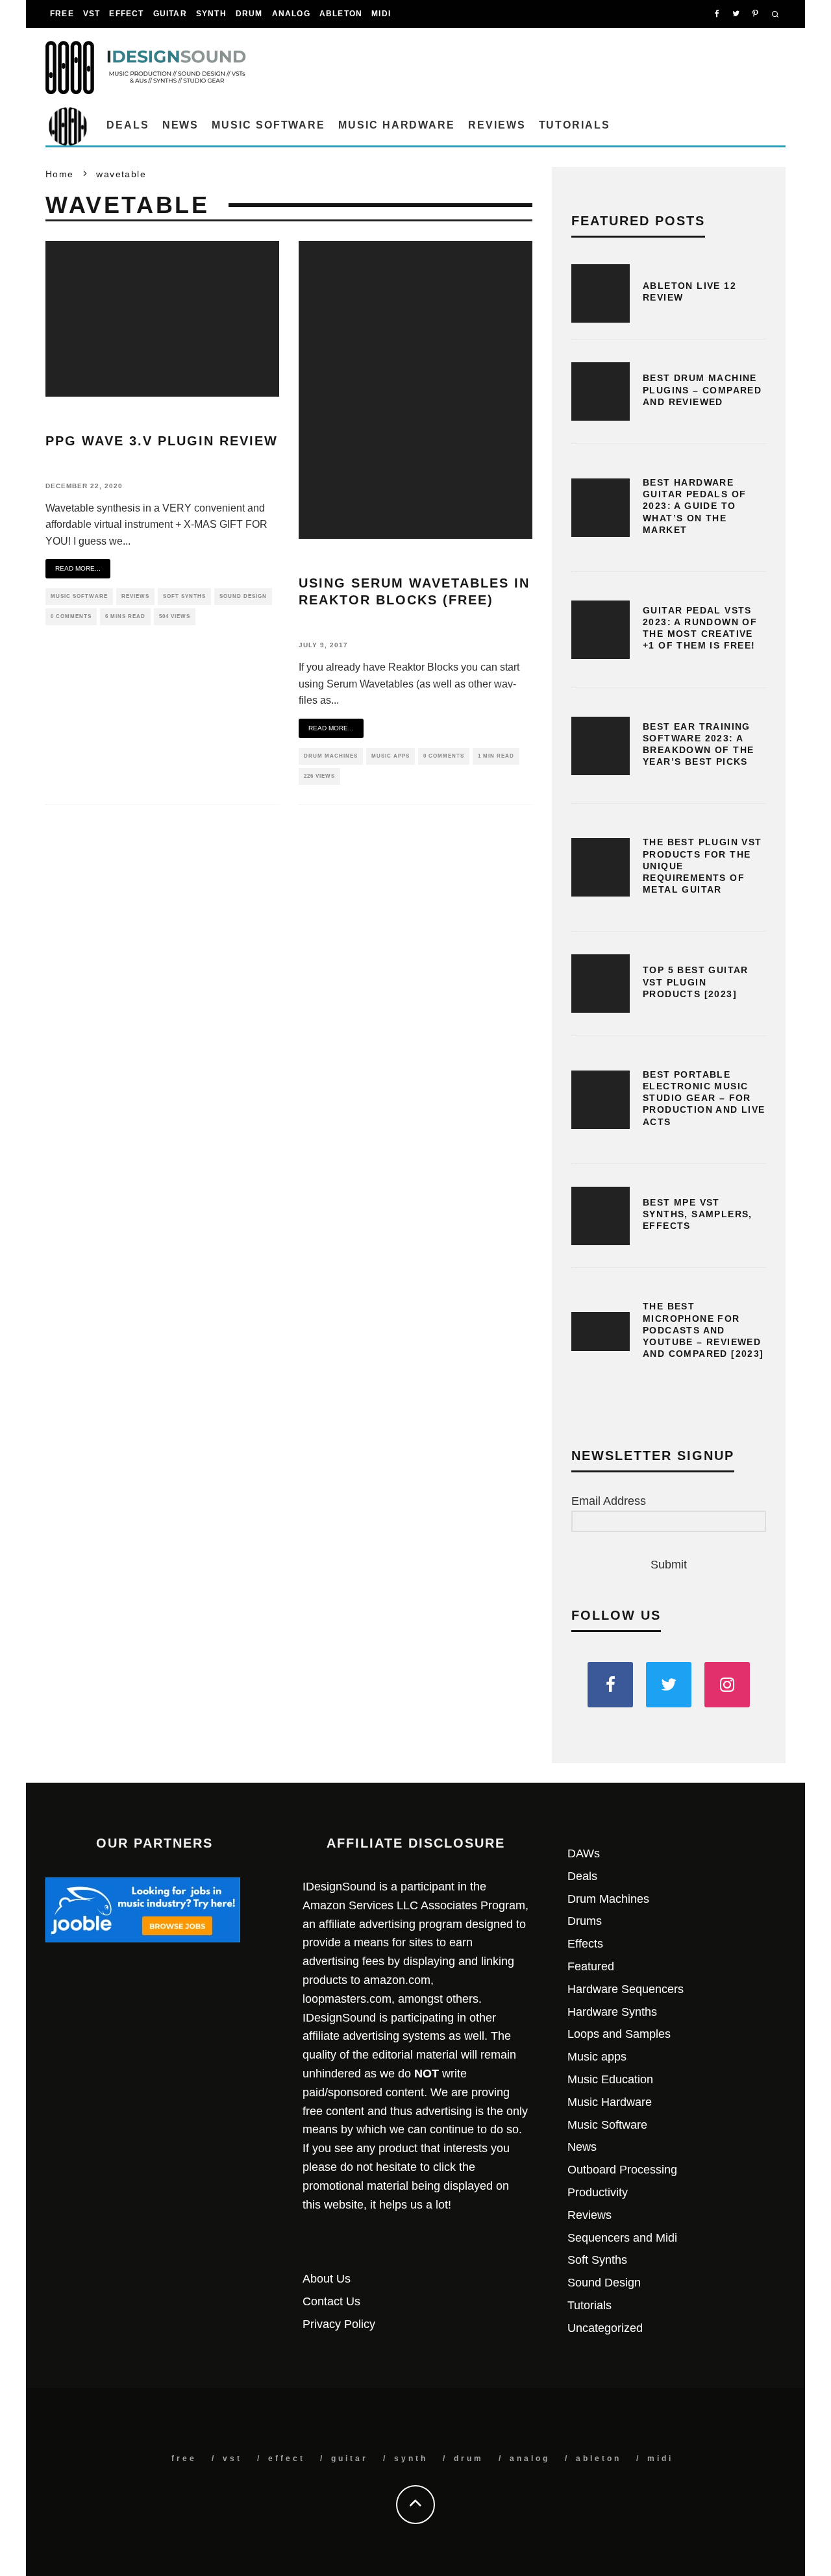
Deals (128, 125)
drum (249, 14)
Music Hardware (397, 125)
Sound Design (243, 596)
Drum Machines (331, 756)
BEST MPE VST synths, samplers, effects (698, 1214)
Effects (585, 1944)
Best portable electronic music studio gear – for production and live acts (704, 1098)
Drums (585, 1921)
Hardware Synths (612, 2012)
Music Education (610, 2079)
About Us (327, 2279)
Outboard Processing (622, 2170)
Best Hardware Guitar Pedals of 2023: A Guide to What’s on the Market (694, 506)
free (62, 14)
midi (381, 14)
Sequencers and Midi (622, 2238)
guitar (170, 14)
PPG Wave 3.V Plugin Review (162, 441)
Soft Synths (184, 596)
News (181, 125)
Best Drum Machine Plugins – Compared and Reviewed (702, 390)
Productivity (598, 2192)
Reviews (497, 125)
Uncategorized (605, 2328)
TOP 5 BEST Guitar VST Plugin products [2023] (696, 982)
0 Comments (71, 616)
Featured (591, 1966)
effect (126, 14)
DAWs (584, 1853)
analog (291, 14)
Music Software (268, 125)
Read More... (78, 568)
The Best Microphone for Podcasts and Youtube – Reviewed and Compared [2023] (703, 1330)
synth (211, 14)
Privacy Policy (339, 2324)
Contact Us (331, 2301)
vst (92, 14)
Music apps (391, 756)
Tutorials (575, 125)
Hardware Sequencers (626, 1989)
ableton (341, 14)
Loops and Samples (619, 2034)
